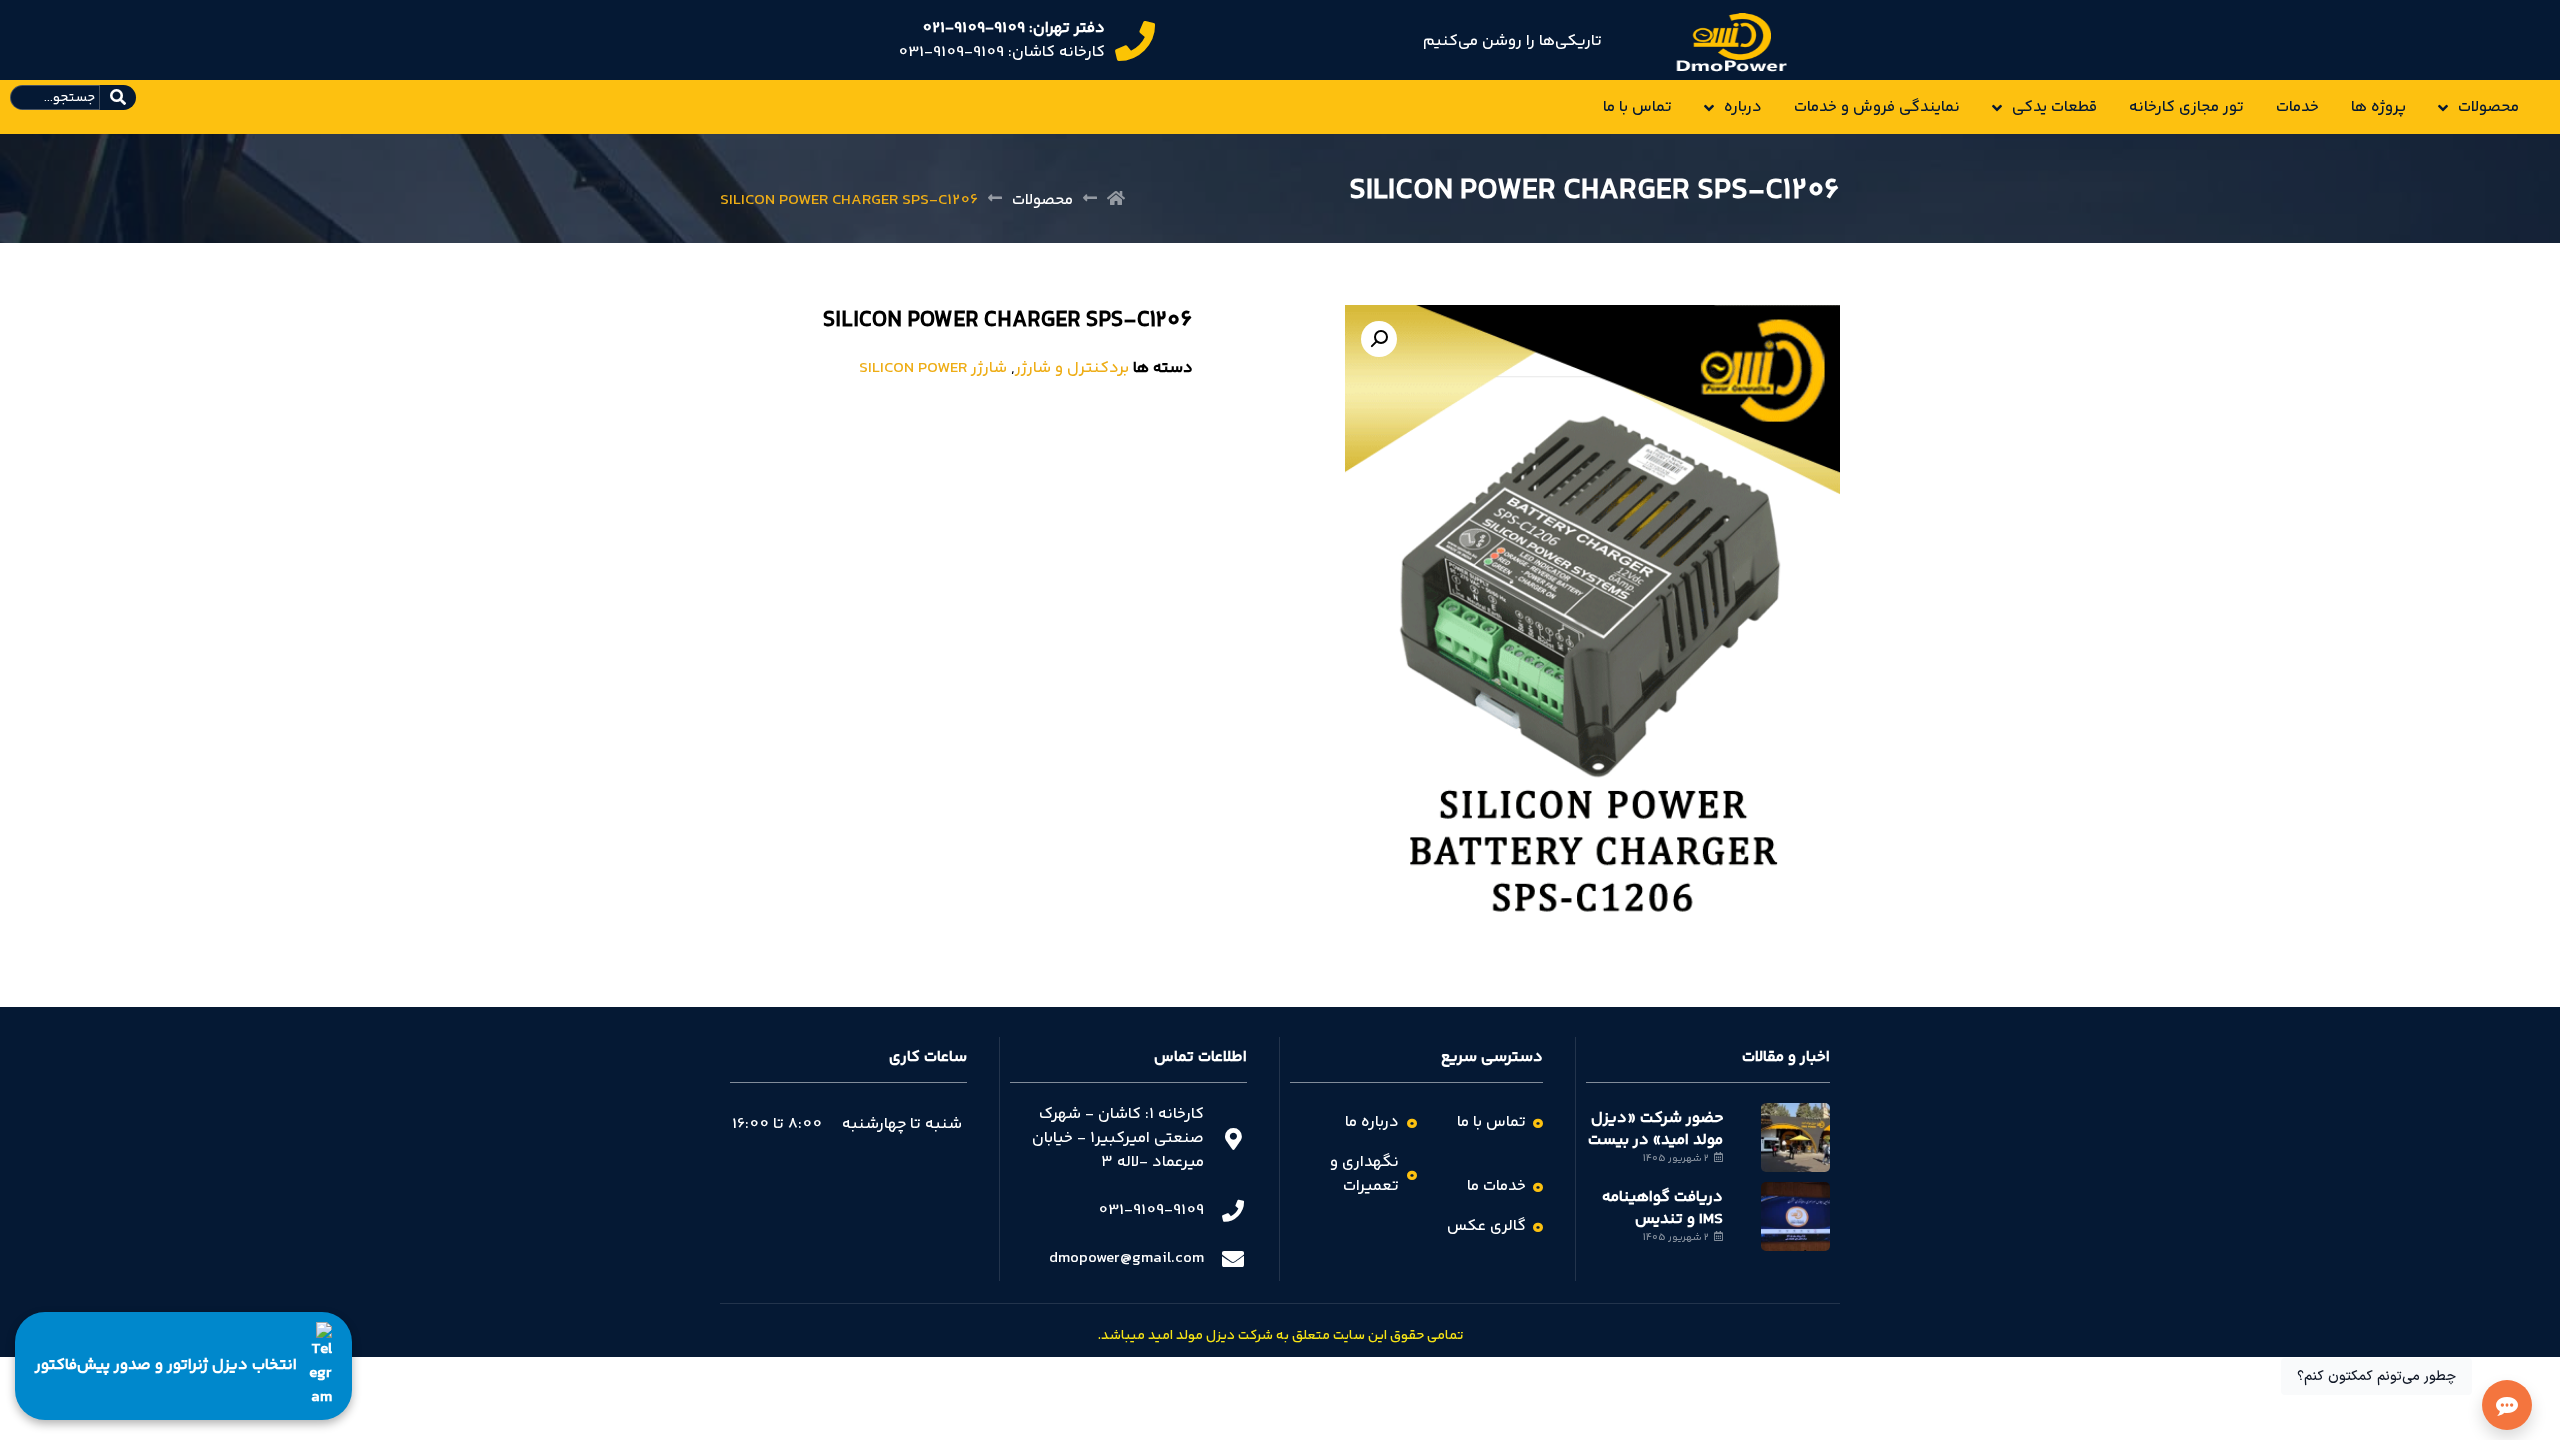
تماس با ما (1637, 107)
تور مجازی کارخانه (2186, 107)
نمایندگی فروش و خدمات (1877, 107)
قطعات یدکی (2054, 107)
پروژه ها (2378, 107)
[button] (1379, 339)
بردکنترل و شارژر (1072, 368)
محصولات (2488, 107)
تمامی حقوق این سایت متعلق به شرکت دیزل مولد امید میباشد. (1280, 1336)
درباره (1743, 107)
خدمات (2297, 107)
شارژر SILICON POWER (933, 368)
